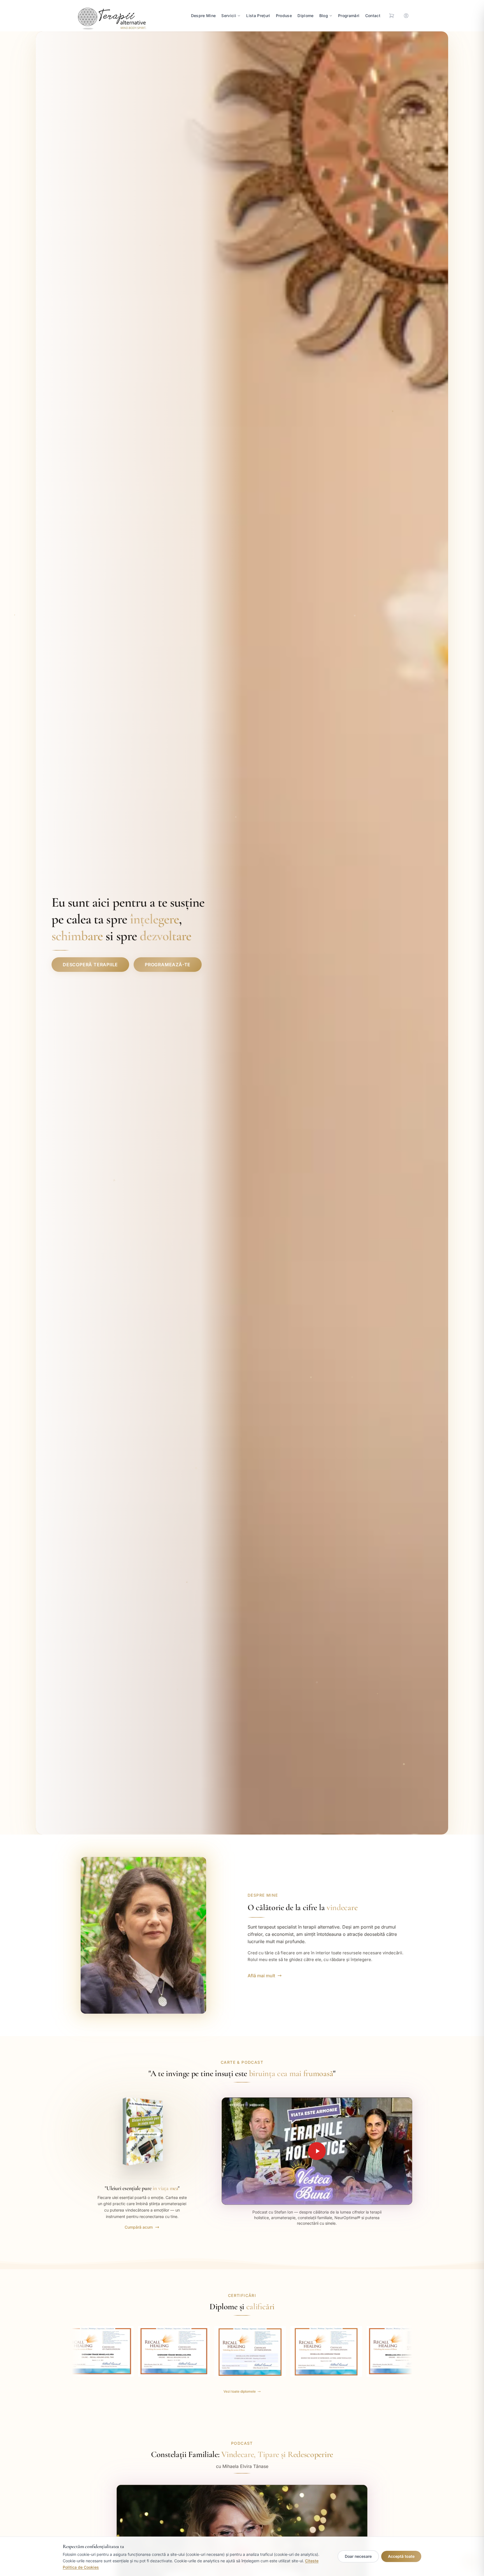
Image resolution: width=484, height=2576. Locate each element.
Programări (349, 16)
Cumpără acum (139, 2227)
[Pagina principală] (110, 16)
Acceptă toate (401, 2556)
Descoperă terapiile (90, 965)
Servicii (229, 16)
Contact (373, 16)
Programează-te (168, 965)
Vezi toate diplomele (240, 2391)
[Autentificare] (406, 16)
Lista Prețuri (258, 16)
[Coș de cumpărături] (392, 16)
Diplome (305, 16)
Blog (324, 16)
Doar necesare (358, 2556)
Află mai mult (261, 1976)
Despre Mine (203, 16)
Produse (284, 16)
